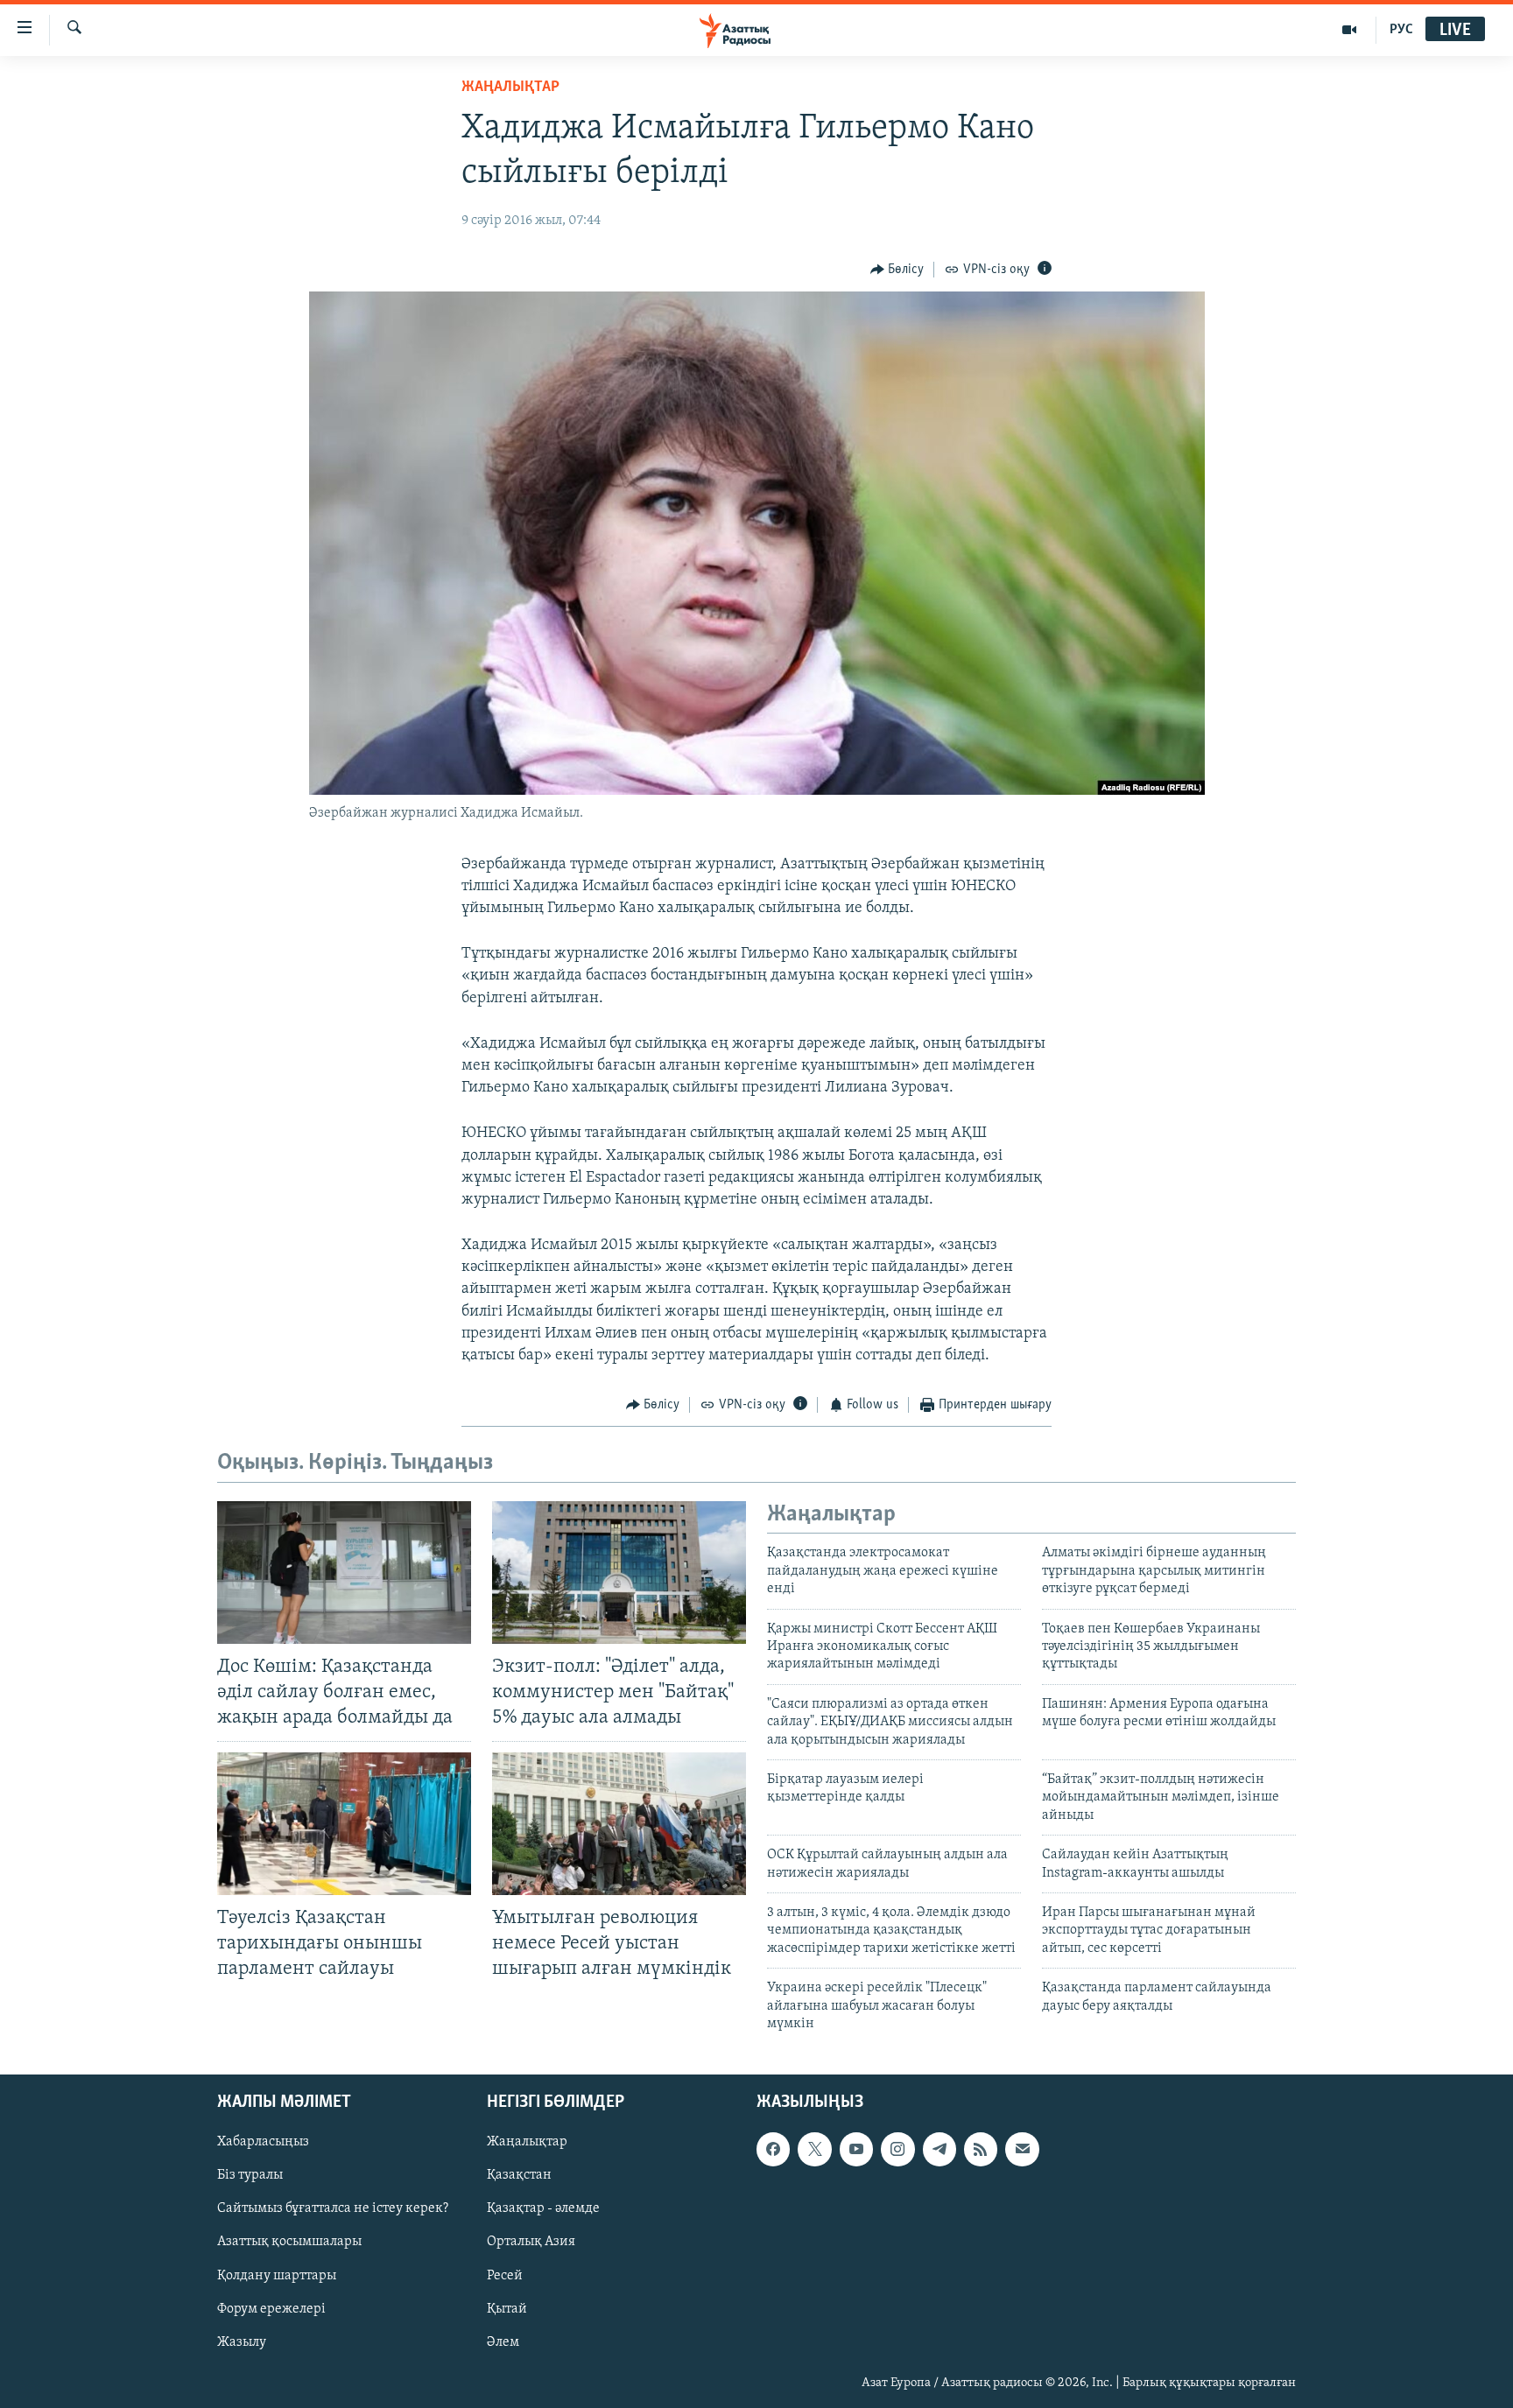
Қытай (507, 2309)
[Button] (897, 270)
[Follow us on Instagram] (897, 2150)
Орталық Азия (531, 2243)
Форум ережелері (271, 2309)
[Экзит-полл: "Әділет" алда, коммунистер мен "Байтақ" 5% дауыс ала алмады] (619, 1573)
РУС (1401, 30)
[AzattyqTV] (1350, 30)
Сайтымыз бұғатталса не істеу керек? (333, 2209)
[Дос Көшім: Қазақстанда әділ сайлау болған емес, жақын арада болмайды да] (344, 1573)
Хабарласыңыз (263, 2143)
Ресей (505, 2276)
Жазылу (242, 2342)
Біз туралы (250, 2176)
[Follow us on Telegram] (939, 2150)
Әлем (503, 2342)
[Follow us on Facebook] (773, 2150)
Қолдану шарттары (277, 2276)
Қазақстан (519, 2176)
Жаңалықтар (527, 2143)
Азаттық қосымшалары (289, 2243)
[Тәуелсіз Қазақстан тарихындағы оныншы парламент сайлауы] (344, 1824)
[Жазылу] (1022, 2150)
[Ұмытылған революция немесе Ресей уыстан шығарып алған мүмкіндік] (619, 1824)
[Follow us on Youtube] (856, 2150)
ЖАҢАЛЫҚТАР (510, 88)
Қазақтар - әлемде (543, 2209)
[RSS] (981, 2150)
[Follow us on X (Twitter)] (814, 2150)
